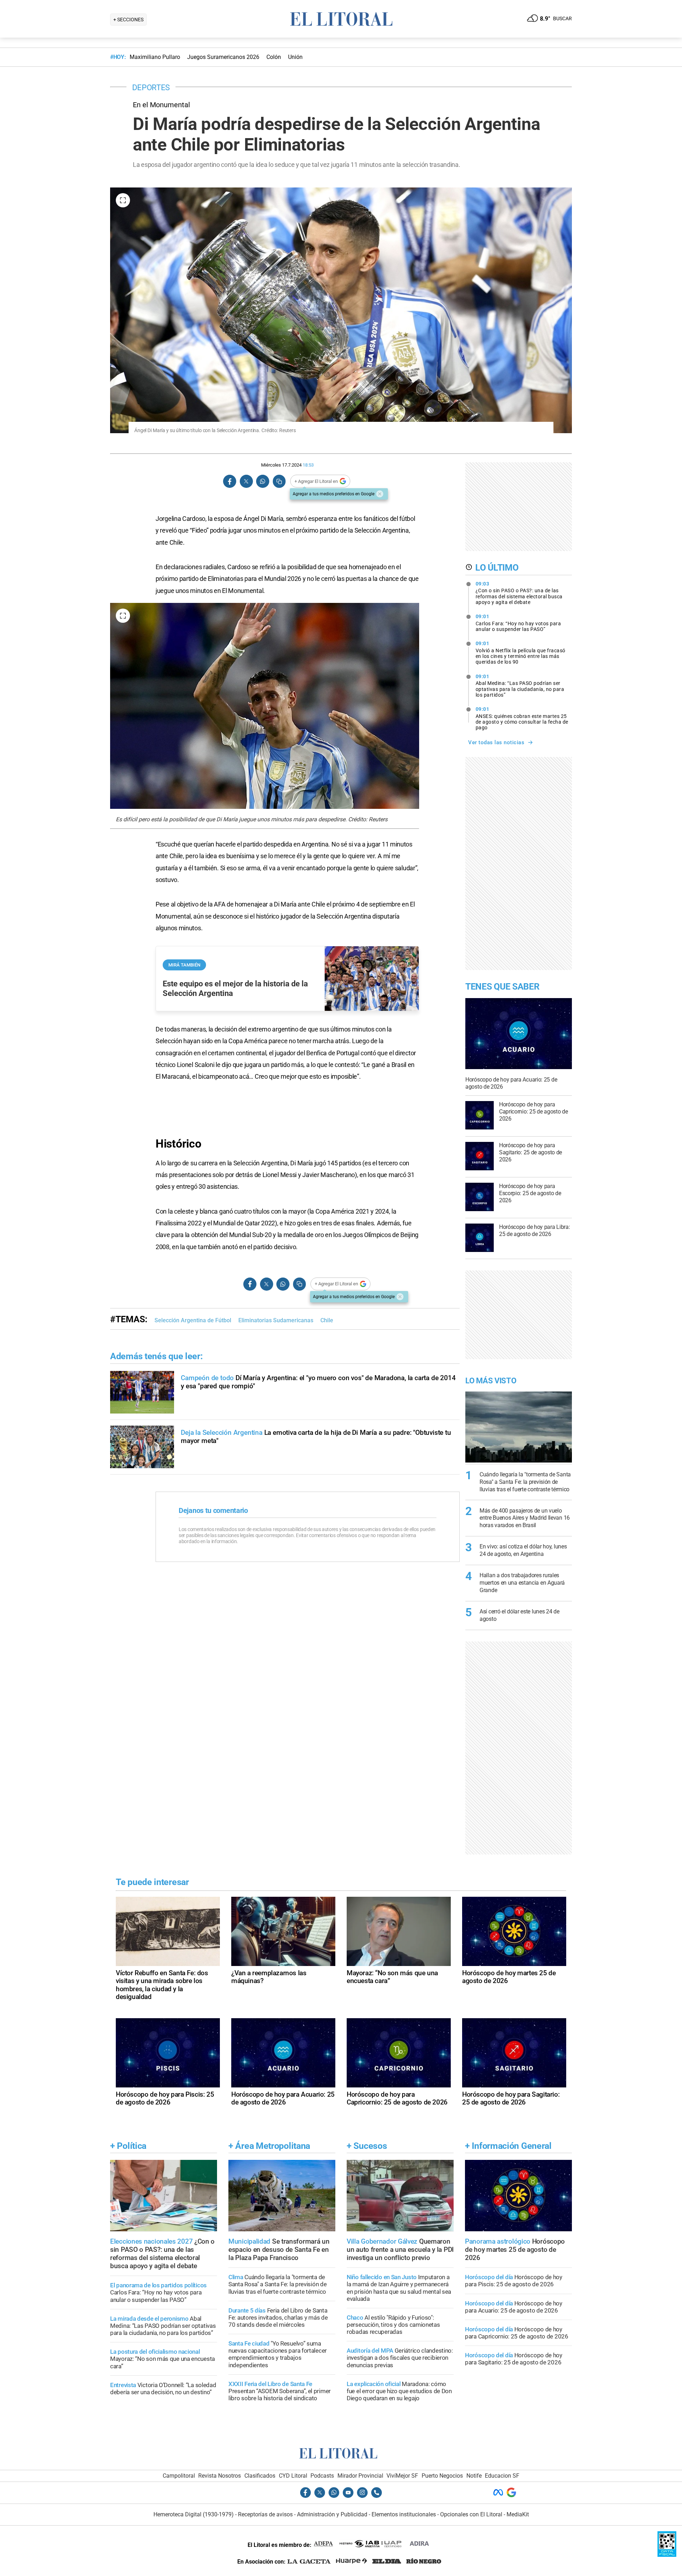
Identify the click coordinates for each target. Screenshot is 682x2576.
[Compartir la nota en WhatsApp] (262, 481)
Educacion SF (502, 2476)
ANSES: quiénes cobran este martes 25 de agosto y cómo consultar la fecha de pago (522, 718)
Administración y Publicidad (332, 2514)
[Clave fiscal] (667, 2555)
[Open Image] (123, 200)
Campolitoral (179, 2476)
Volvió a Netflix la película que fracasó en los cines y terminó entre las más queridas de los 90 (521, 653)
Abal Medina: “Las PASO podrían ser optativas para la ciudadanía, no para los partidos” (520, 686)
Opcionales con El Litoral (471, 2514)
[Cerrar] (380, 494)
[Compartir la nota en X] (246, 481)
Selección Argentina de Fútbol (193, 1320)
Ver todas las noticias (496, 742)
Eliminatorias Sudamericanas (276, 1320)
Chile (327, 1320)
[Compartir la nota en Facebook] (230, 481)
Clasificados (260, 2476)
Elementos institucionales (404, 2514)
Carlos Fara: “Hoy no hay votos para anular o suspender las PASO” (518, 623)
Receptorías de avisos (265, 2514)
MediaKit (518, 2514)
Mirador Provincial (360, 2476)
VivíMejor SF (402, 2476)
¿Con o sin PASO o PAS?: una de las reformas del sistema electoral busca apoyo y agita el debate (519, 593)
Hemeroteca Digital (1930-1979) (194, 2514)
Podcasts (322, 2476)
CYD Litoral (293, 2476)
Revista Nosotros (220, 2476)
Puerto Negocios (442, 2476)
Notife (474, 2476)
